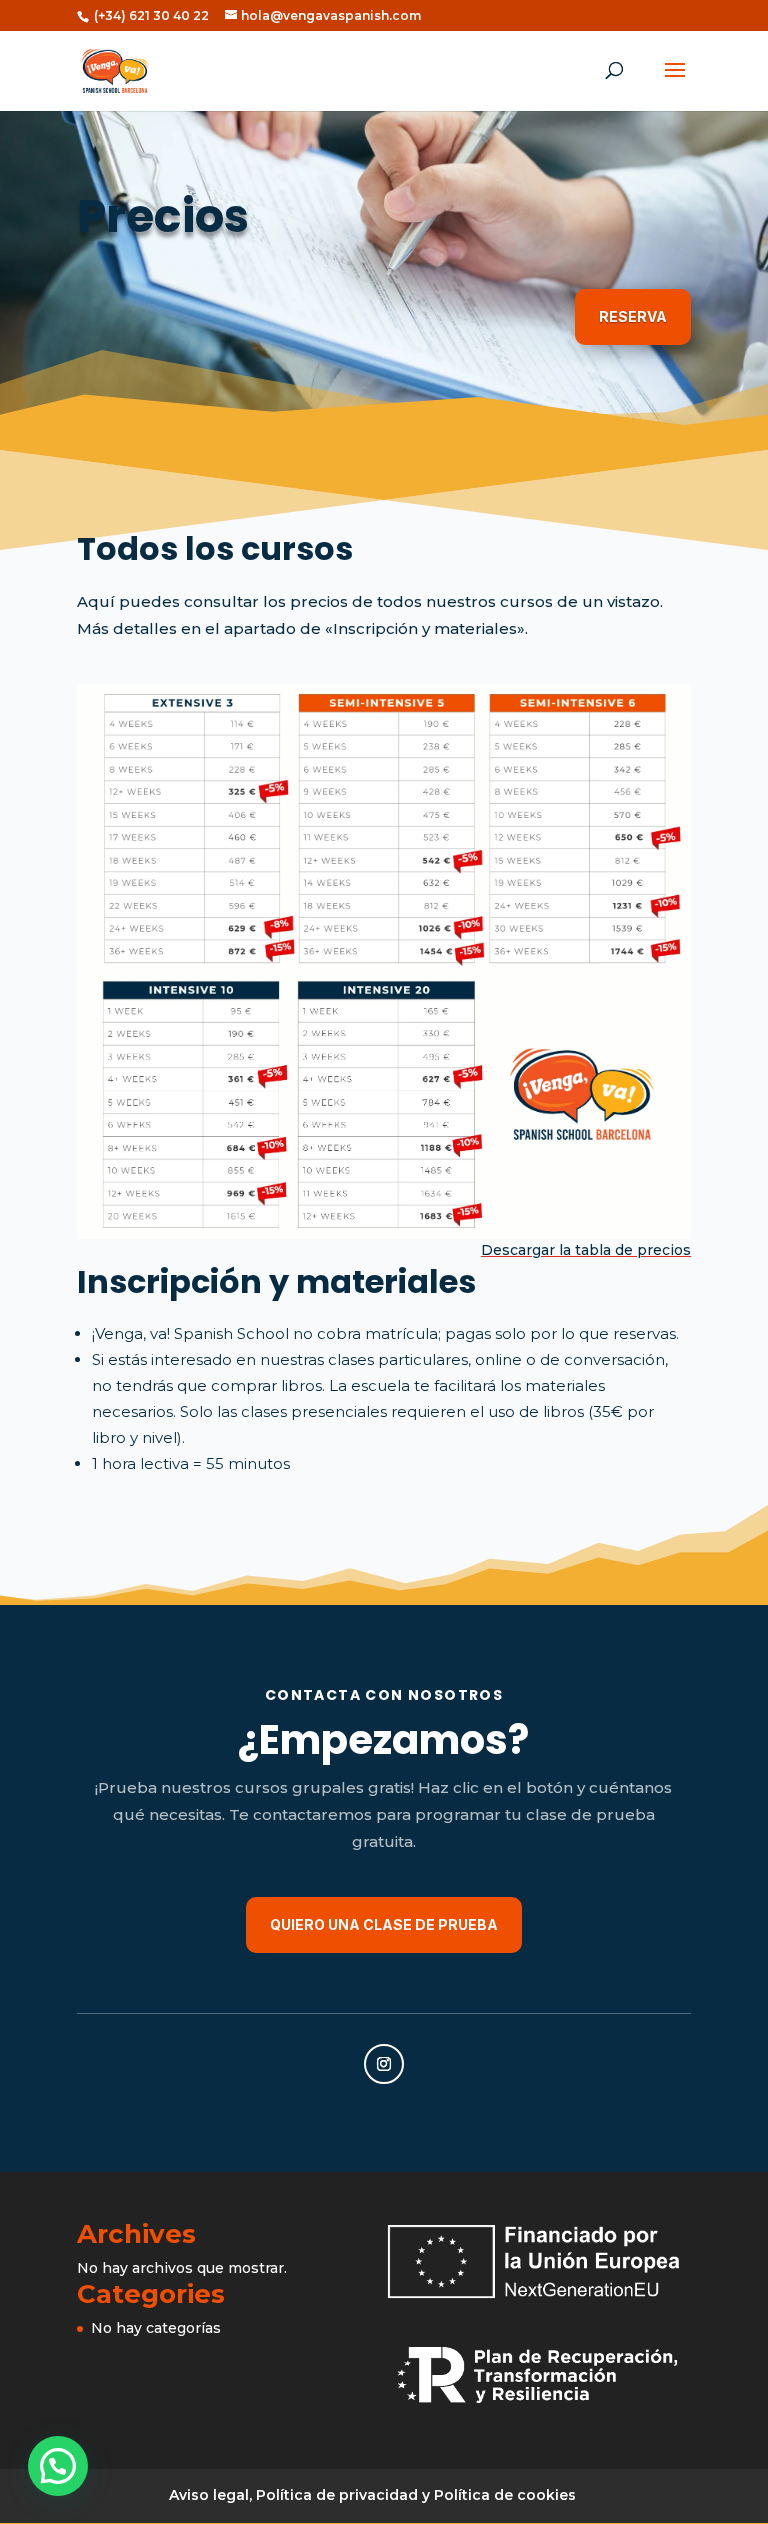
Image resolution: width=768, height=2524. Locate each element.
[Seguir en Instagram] (384, 2064)
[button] (58, 2466)
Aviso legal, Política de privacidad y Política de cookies (372, 2495)
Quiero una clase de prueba (384, 1924)
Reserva (633, 316)
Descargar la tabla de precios (586, 1250)
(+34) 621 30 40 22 (150, 15)
